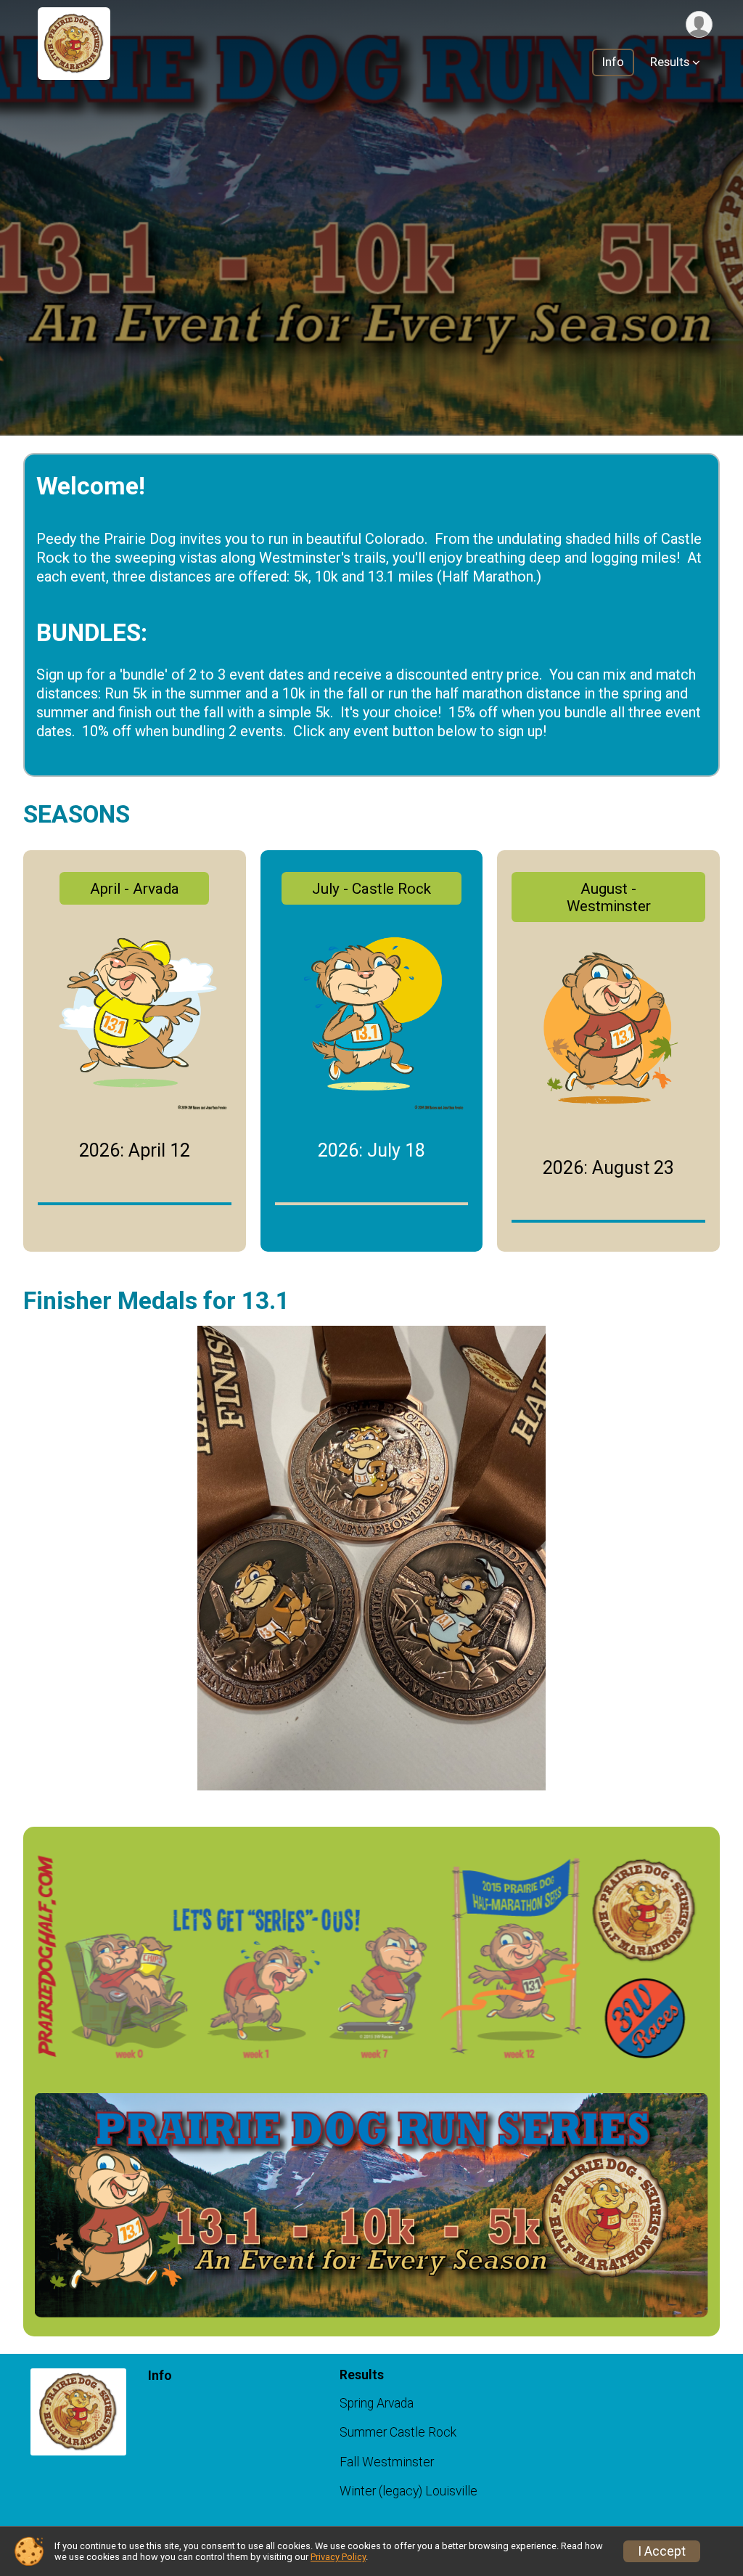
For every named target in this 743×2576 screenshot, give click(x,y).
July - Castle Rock (371, 889)
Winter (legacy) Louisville (409, 2491)
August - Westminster (609, 897)
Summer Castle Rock (398, 2432)
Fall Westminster (387, 2462)
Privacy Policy (338, 2557)
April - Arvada (135, 889)
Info (613, 62)
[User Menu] (699, 24)
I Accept (662, 2551)
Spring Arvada (377, 2403)
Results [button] (670, 62)
